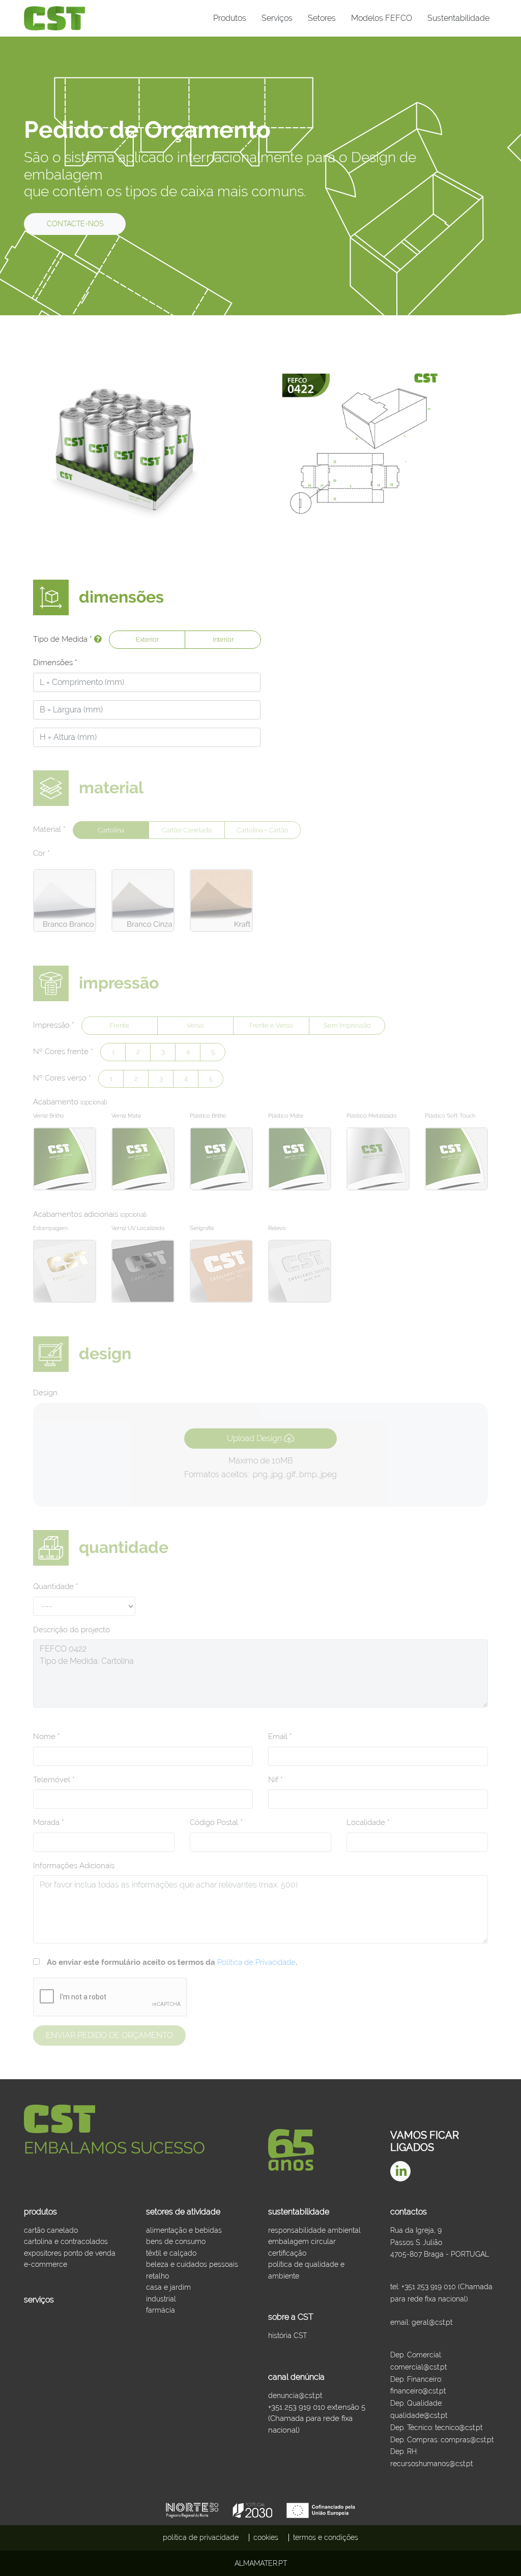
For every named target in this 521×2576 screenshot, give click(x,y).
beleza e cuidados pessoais (192, 2264)
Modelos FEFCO (382, 18)
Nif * (276, 1780)
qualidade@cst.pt (419, 2415)
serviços (39, 2300)
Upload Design (255, 1438)
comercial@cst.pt (418, 2367)
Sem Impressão (347, 1025)
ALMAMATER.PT (261, 2563)
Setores (322, 18)
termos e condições (326, 2537)
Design (45, 1393)
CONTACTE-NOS (75, 224)
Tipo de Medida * (64, 639)
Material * (49, 829)
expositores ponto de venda (70, 2253)
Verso (195, 1025)
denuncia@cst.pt (295, 2395)
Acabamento (70, 1102)
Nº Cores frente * (63, 1052)
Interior (223, 639)
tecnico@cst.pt (459, 2428)
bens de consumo (176, 2241)
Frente (120, 1025)
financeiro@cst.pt (418, 2391)
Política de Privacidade (256, 1962)
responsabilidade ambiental (314, 2230)
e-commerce (46, 2264)
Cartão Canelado (187, 830)
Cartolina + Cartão (263, 830)
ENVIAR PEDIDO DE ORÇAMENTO (109, 2035)
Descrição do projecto (71, 1630)
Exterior (147, 639)
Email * (280, 1736)
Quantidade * (56, 1586)
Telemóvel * (54, 1780)
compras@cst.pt (467, 2440)
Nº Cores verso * (62, 1078)
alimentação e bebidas (184, 2230)
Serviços (277, 18)
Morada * (49, 1822)
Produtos (230, 18)
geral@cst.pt (432, 2322)
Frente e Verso (271, 1025)
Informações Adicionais (74, 1866)
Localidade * (368, 1822)
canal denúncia (296, 2377)
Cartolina (111, 830)
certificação (287, 2253)
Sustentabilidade (458, 18)
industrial (161, 2299)
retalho (157, 2276)
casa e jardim (168, 2287)
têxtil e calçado (171, 2253)
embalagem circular (302, 2241)
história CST (287, 2335)
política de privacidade (201, 2537)
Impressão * (54, 1025)
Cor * (41, 853)
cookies (266, 2537)
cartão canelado (51, 2230)
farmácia (161, 2310)
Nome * (47, 1736)
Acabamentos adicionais (90, 1214)
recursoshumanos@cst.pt (431, 2464)
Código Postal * (216, 1822)
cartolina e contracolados (66, 2241)
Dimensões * (55, 663)
